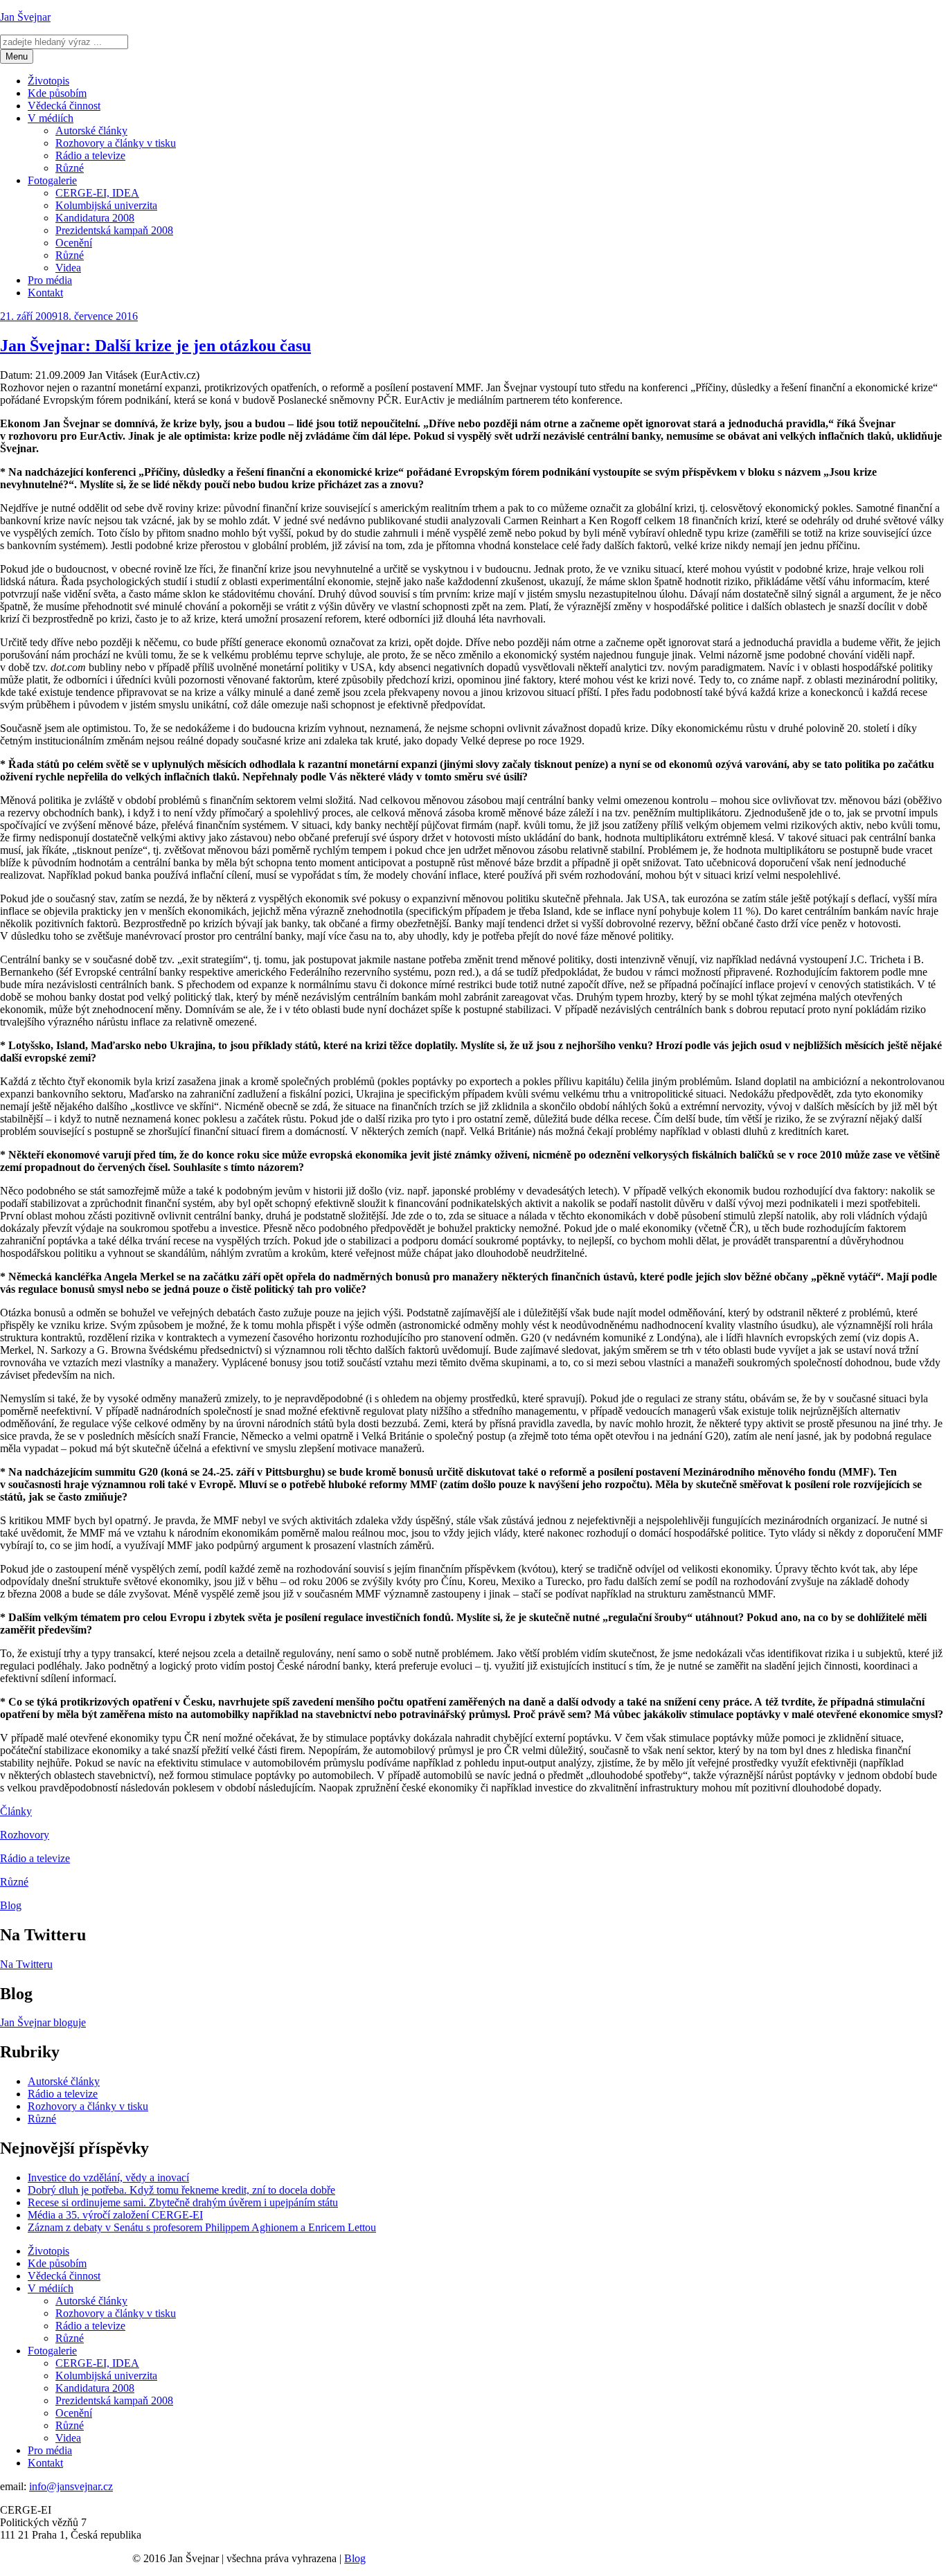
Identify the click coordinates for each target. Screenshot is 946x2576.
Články (16, 1811)
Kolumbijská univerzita (106, 205)
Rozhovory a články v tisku (116, 143)
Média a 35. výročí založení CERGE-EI (115, 2215)
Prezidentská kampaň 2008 (114, 230)
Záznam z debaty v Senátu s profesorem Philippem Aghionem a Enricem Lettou (202, 2227)
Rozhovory (25, 1835)
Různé (70, 168)
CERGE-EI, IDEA (97, 193)
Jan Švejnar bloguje (43, 2022)
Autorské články (91, 131)
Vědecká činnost (64, 106)
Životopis (48, 81)
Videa (68, 268)
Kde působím (57, 93)
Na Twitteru (26, 1964)
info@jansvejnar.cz (71, 2486)
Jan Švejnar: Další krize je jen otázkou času (155, 346)
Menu (17, 56)
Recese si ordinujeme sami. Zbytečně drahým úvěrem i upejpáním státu (183, 2202)
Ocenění (74, 243)
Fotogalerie (52, 180)
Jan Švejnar (25, 17)
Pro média (50, 280)
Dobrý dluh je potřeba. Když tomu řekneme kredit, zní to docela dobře (181, 2190)
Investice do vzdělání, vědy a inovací (108, 2177)
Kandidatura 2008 (95, 218)
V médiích (51, 118)
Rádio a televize (90, 155)
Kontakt (45, 293)
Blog (11, 1905)
